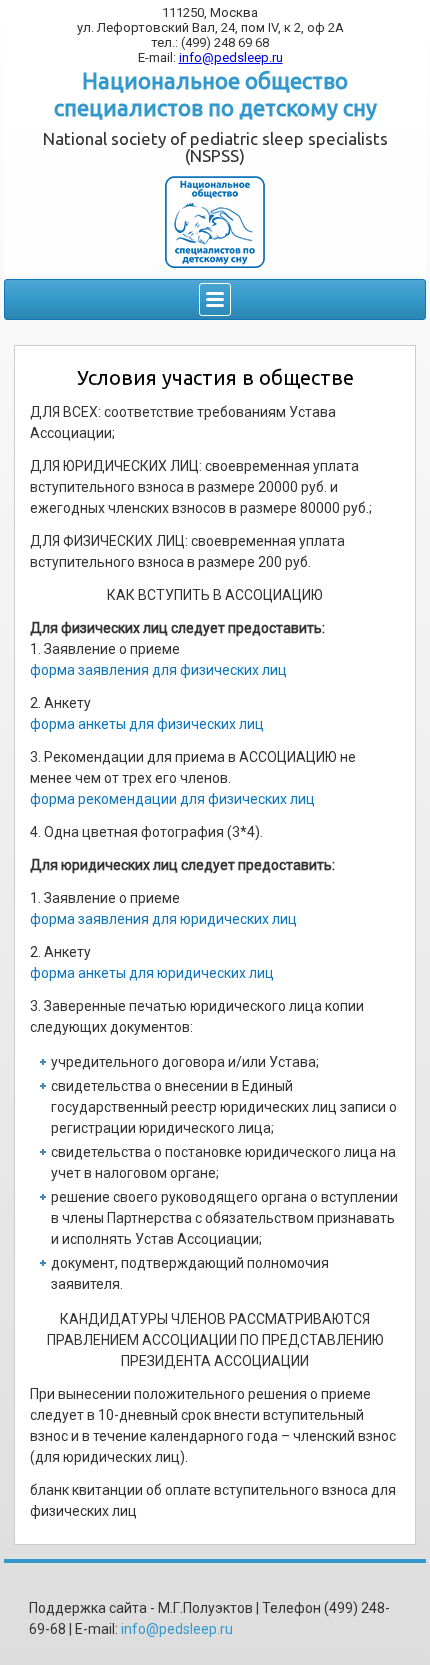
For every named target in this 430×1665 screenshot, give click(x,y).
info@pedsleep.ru (231, 57)
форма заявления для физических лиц (158, 670)
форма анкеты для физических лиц (147, 724)
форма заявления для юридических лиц (163, 919)
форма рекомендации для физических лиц (172, 799)
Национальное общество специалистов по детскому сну (215, 93)
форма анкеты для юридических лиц (152, 973)
